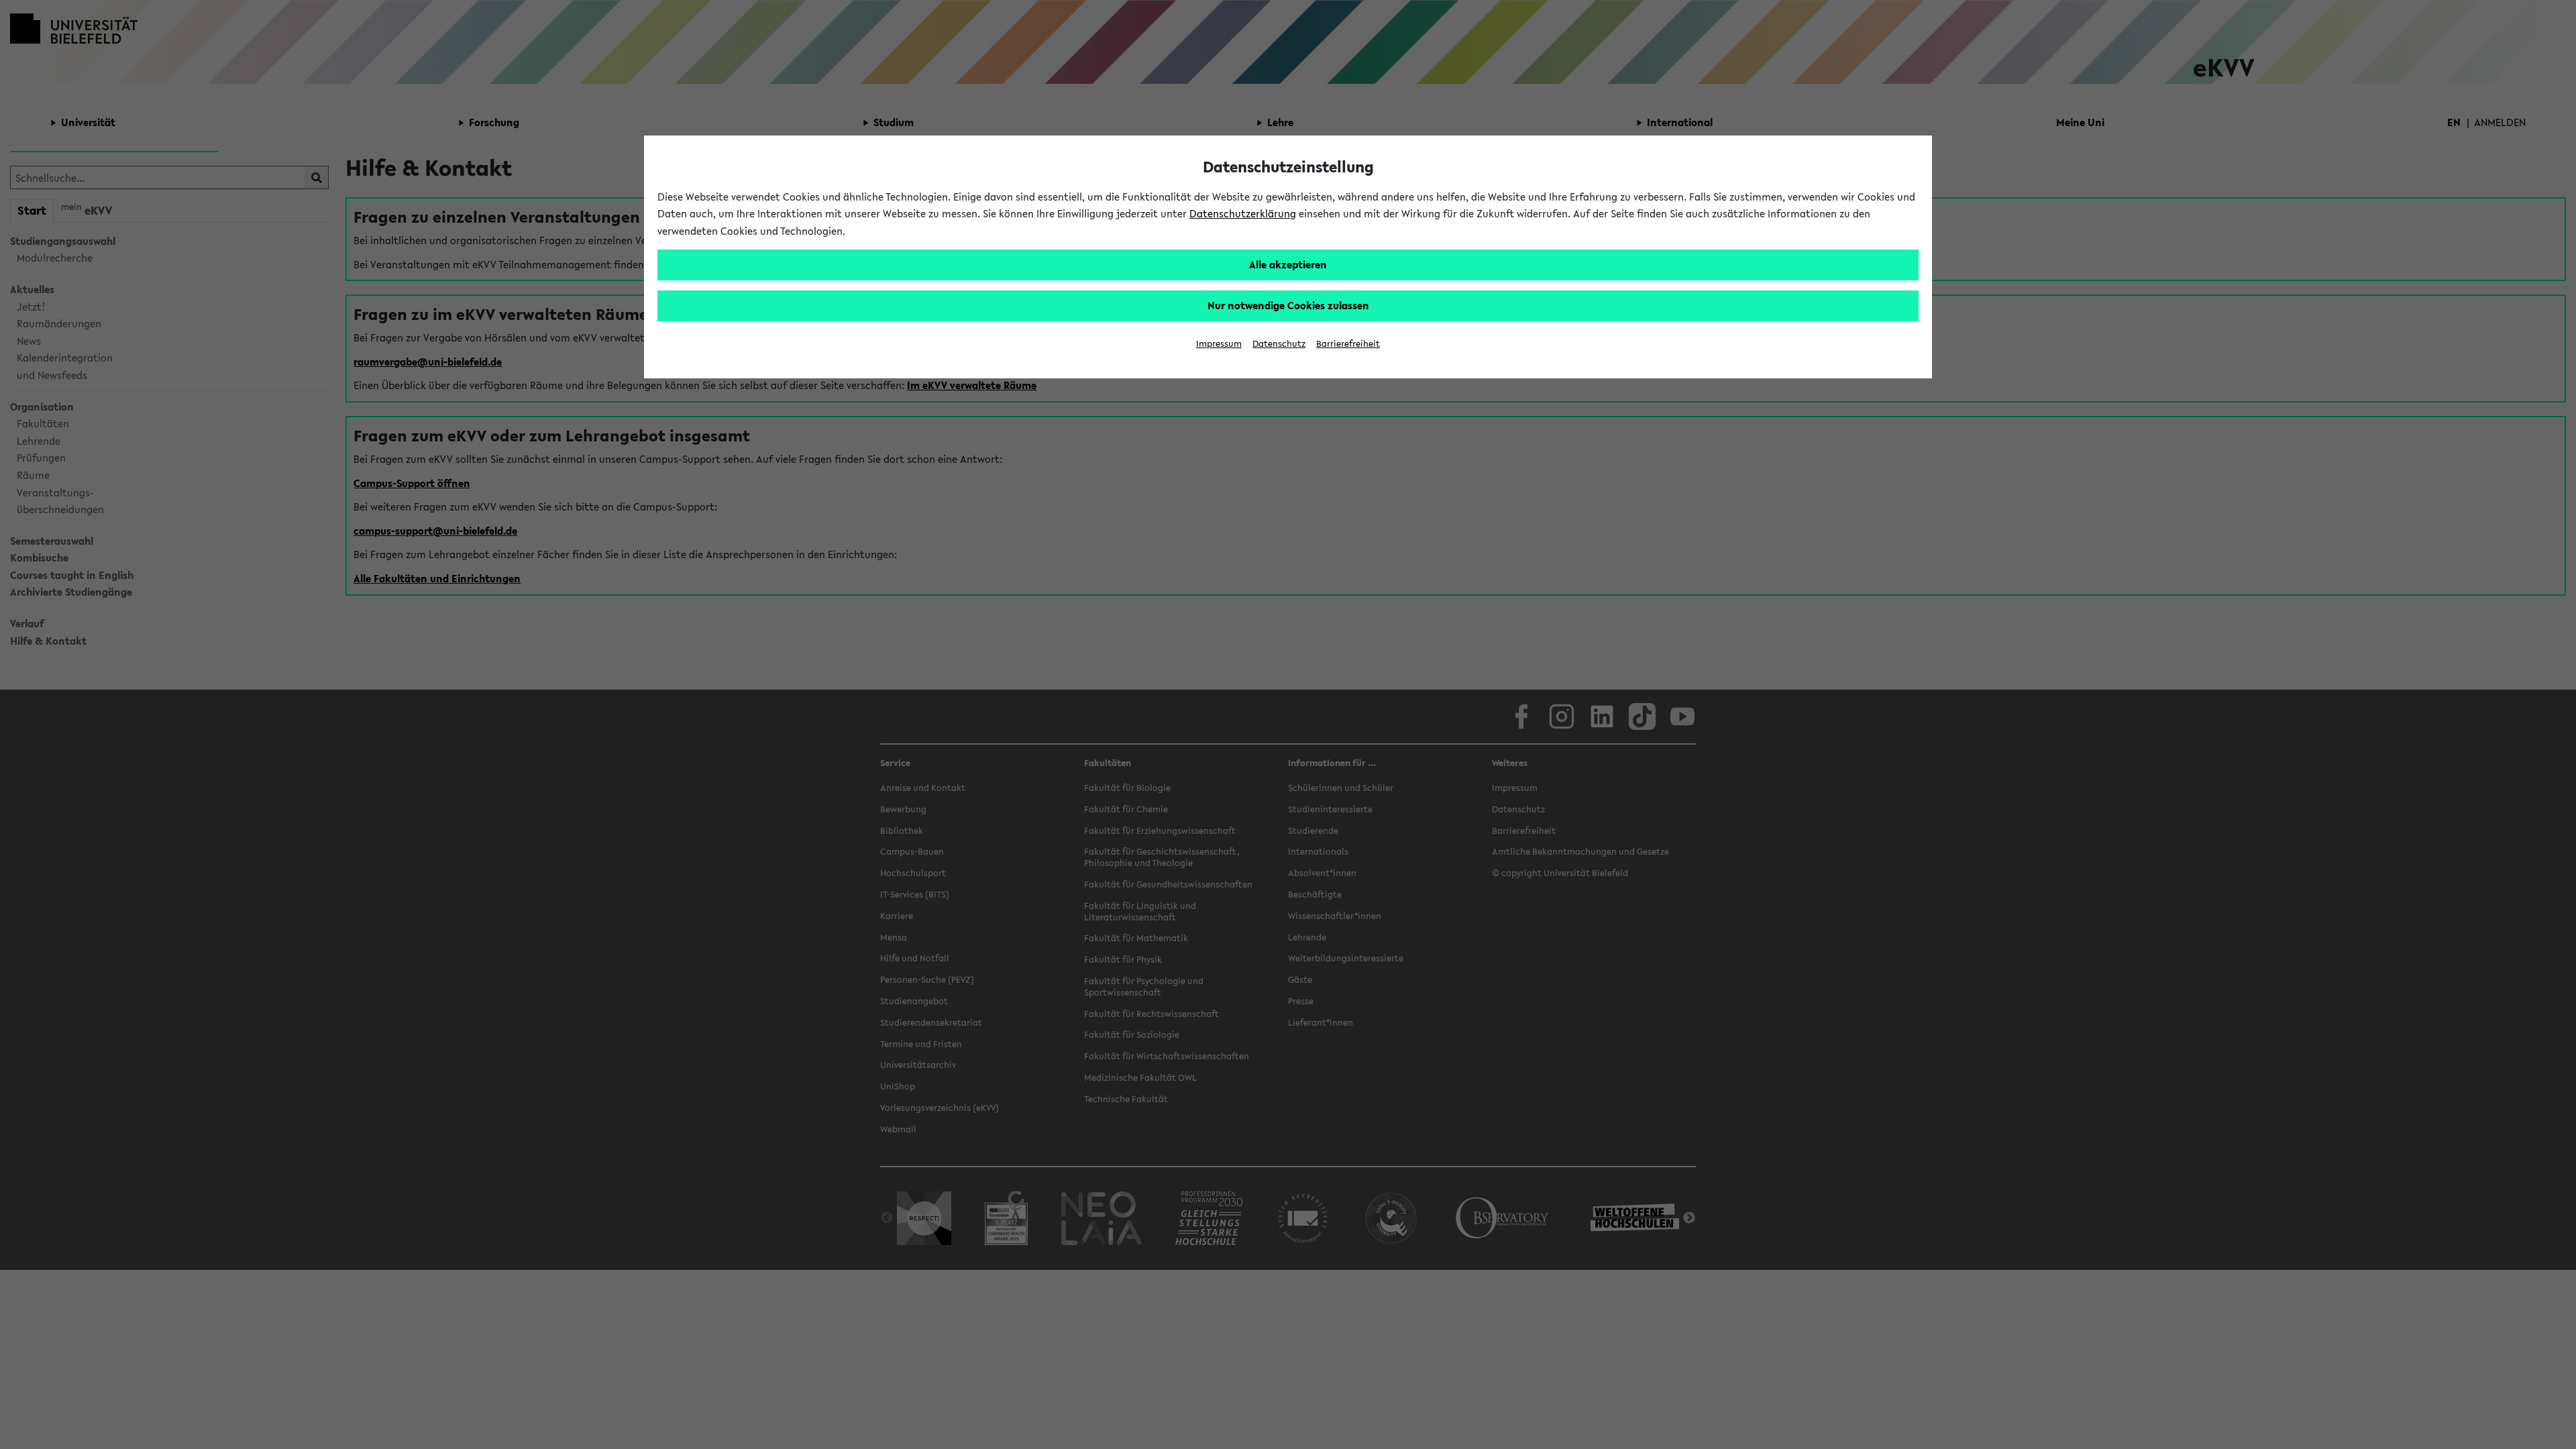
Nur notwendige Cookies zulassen (1288, 305)
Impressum (1219, 344)
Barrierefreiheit (1348, 344)
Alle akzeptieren (1288, 264)
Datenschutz (1279, 344)
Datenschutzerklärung (1243, 213)
